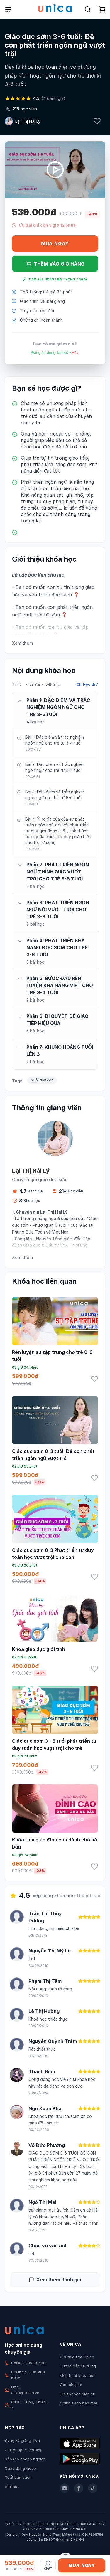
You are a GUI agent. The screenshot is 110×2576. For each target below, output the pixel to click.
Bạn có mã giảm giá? (55, 344)
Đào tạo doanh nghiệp (25, 2459)
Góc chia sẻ (71, 2385)
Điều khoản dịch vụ (78, 2394)
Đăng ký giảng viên (22, 2440)
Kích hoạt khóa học (78, 2375)
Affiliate (12, 2487)
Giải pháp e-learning (24, 2450)
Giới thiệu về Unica (77, 2357)
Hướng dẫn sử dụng (78, 2366)
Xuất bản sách (18, 2477)
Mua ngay (55, 243)
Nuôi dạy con (42, 1080)
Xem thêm (22, 643)
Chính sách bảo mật (78, 2403)
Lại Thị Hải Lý (28, 121)
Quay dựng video (20, 2468)
